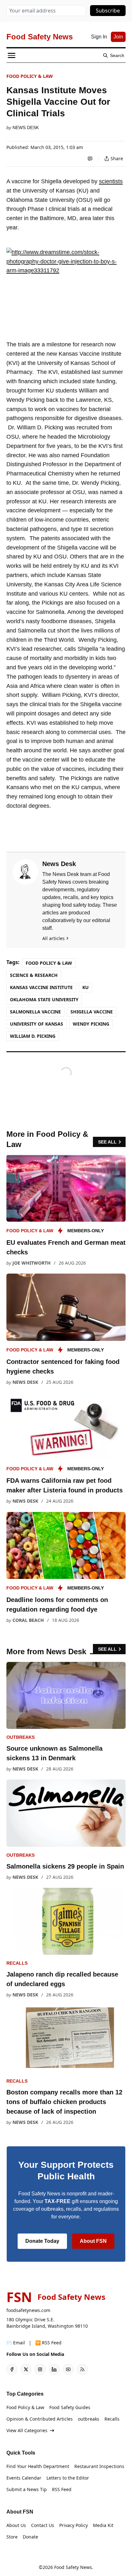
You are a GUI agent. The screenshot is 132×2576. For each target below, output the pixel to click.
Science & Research (34, 975)
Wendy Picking (91, 1024)
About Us (16, 2525)
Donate (30, 2537)
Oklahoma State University (44, 999)
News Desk (26, 128)
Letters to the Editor (68, 2478)
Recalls (17, 1963)
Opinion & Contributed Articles (40, 2419)
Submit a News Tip (27, 2489)
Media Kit (103, 2525)
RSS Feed (62, 2489)
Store (12, 2537)
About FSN (93, 2241)
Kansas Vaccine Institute (41, 987)
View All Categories (27, 2430)
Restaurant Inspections (99, 2466)
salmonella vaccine (35, 1012)
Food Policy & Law (30, 76)
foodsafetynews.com (28, 2310)
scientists (111, 181)
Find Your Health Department (38, 2466)
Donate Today (42, 2241)
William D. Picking (33, 1036)
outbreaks (21, 1737)
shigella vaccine (92, 1012)
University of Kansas (37, 1024)
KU (86, 987)
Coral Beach (28, 1620)
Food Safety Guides (70, 2407)
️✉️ (16, 2343)
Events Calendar (24, 2478)
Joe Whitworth (32, 1263)
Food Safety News (73, 2567)
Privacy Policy (74, 2525)
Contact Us (43, 2525)
